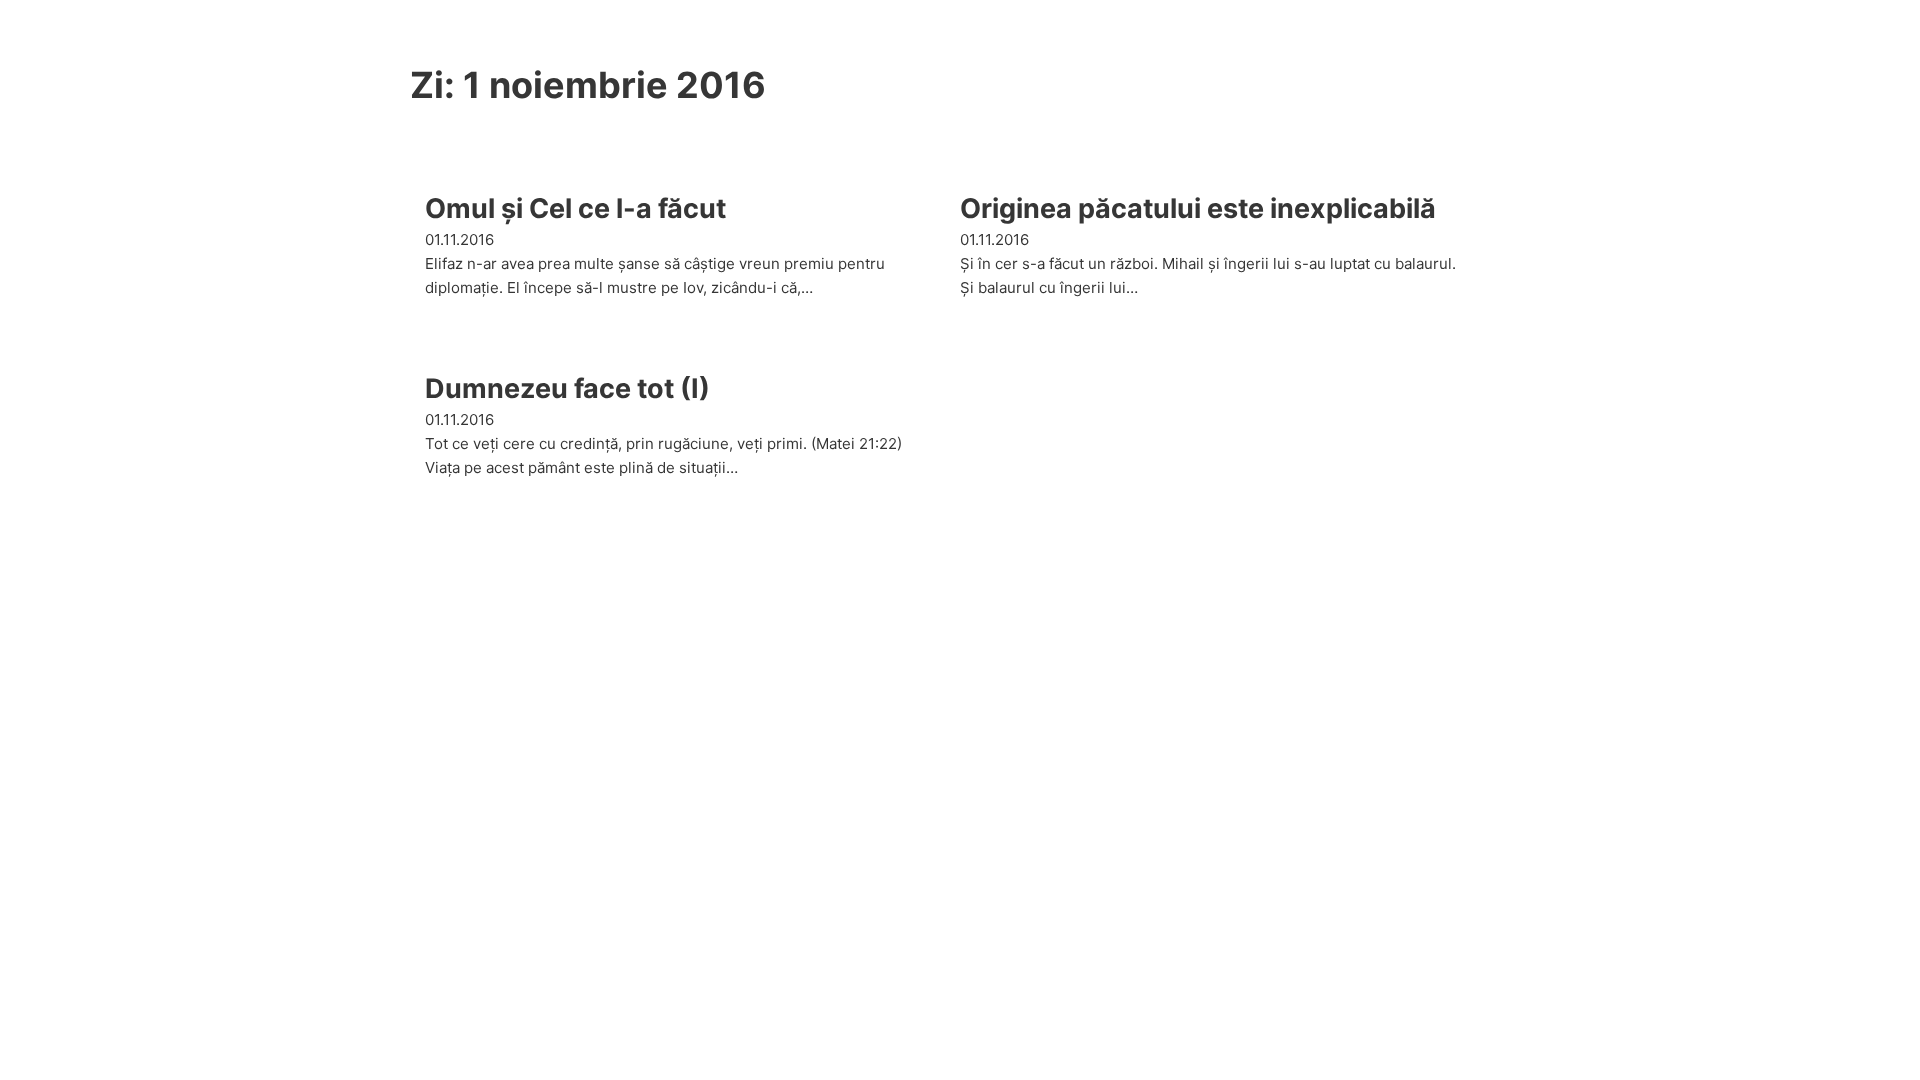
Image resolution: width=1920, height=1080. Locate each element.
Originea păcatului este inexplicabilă (1198, 208)
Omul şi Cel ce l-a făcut (575, 208)
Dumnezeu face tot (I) (567, 388)
